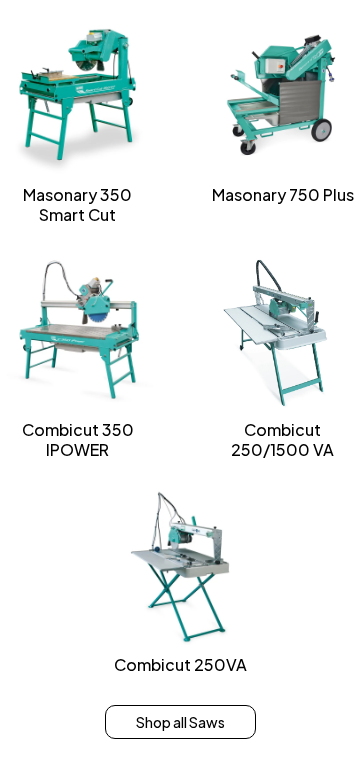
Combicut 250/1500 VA (282, 439)
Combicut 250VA (180, 664)
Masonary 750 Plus (283, 194)
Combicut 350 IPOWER (78, 439)
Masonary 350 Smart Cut (77, 204)
